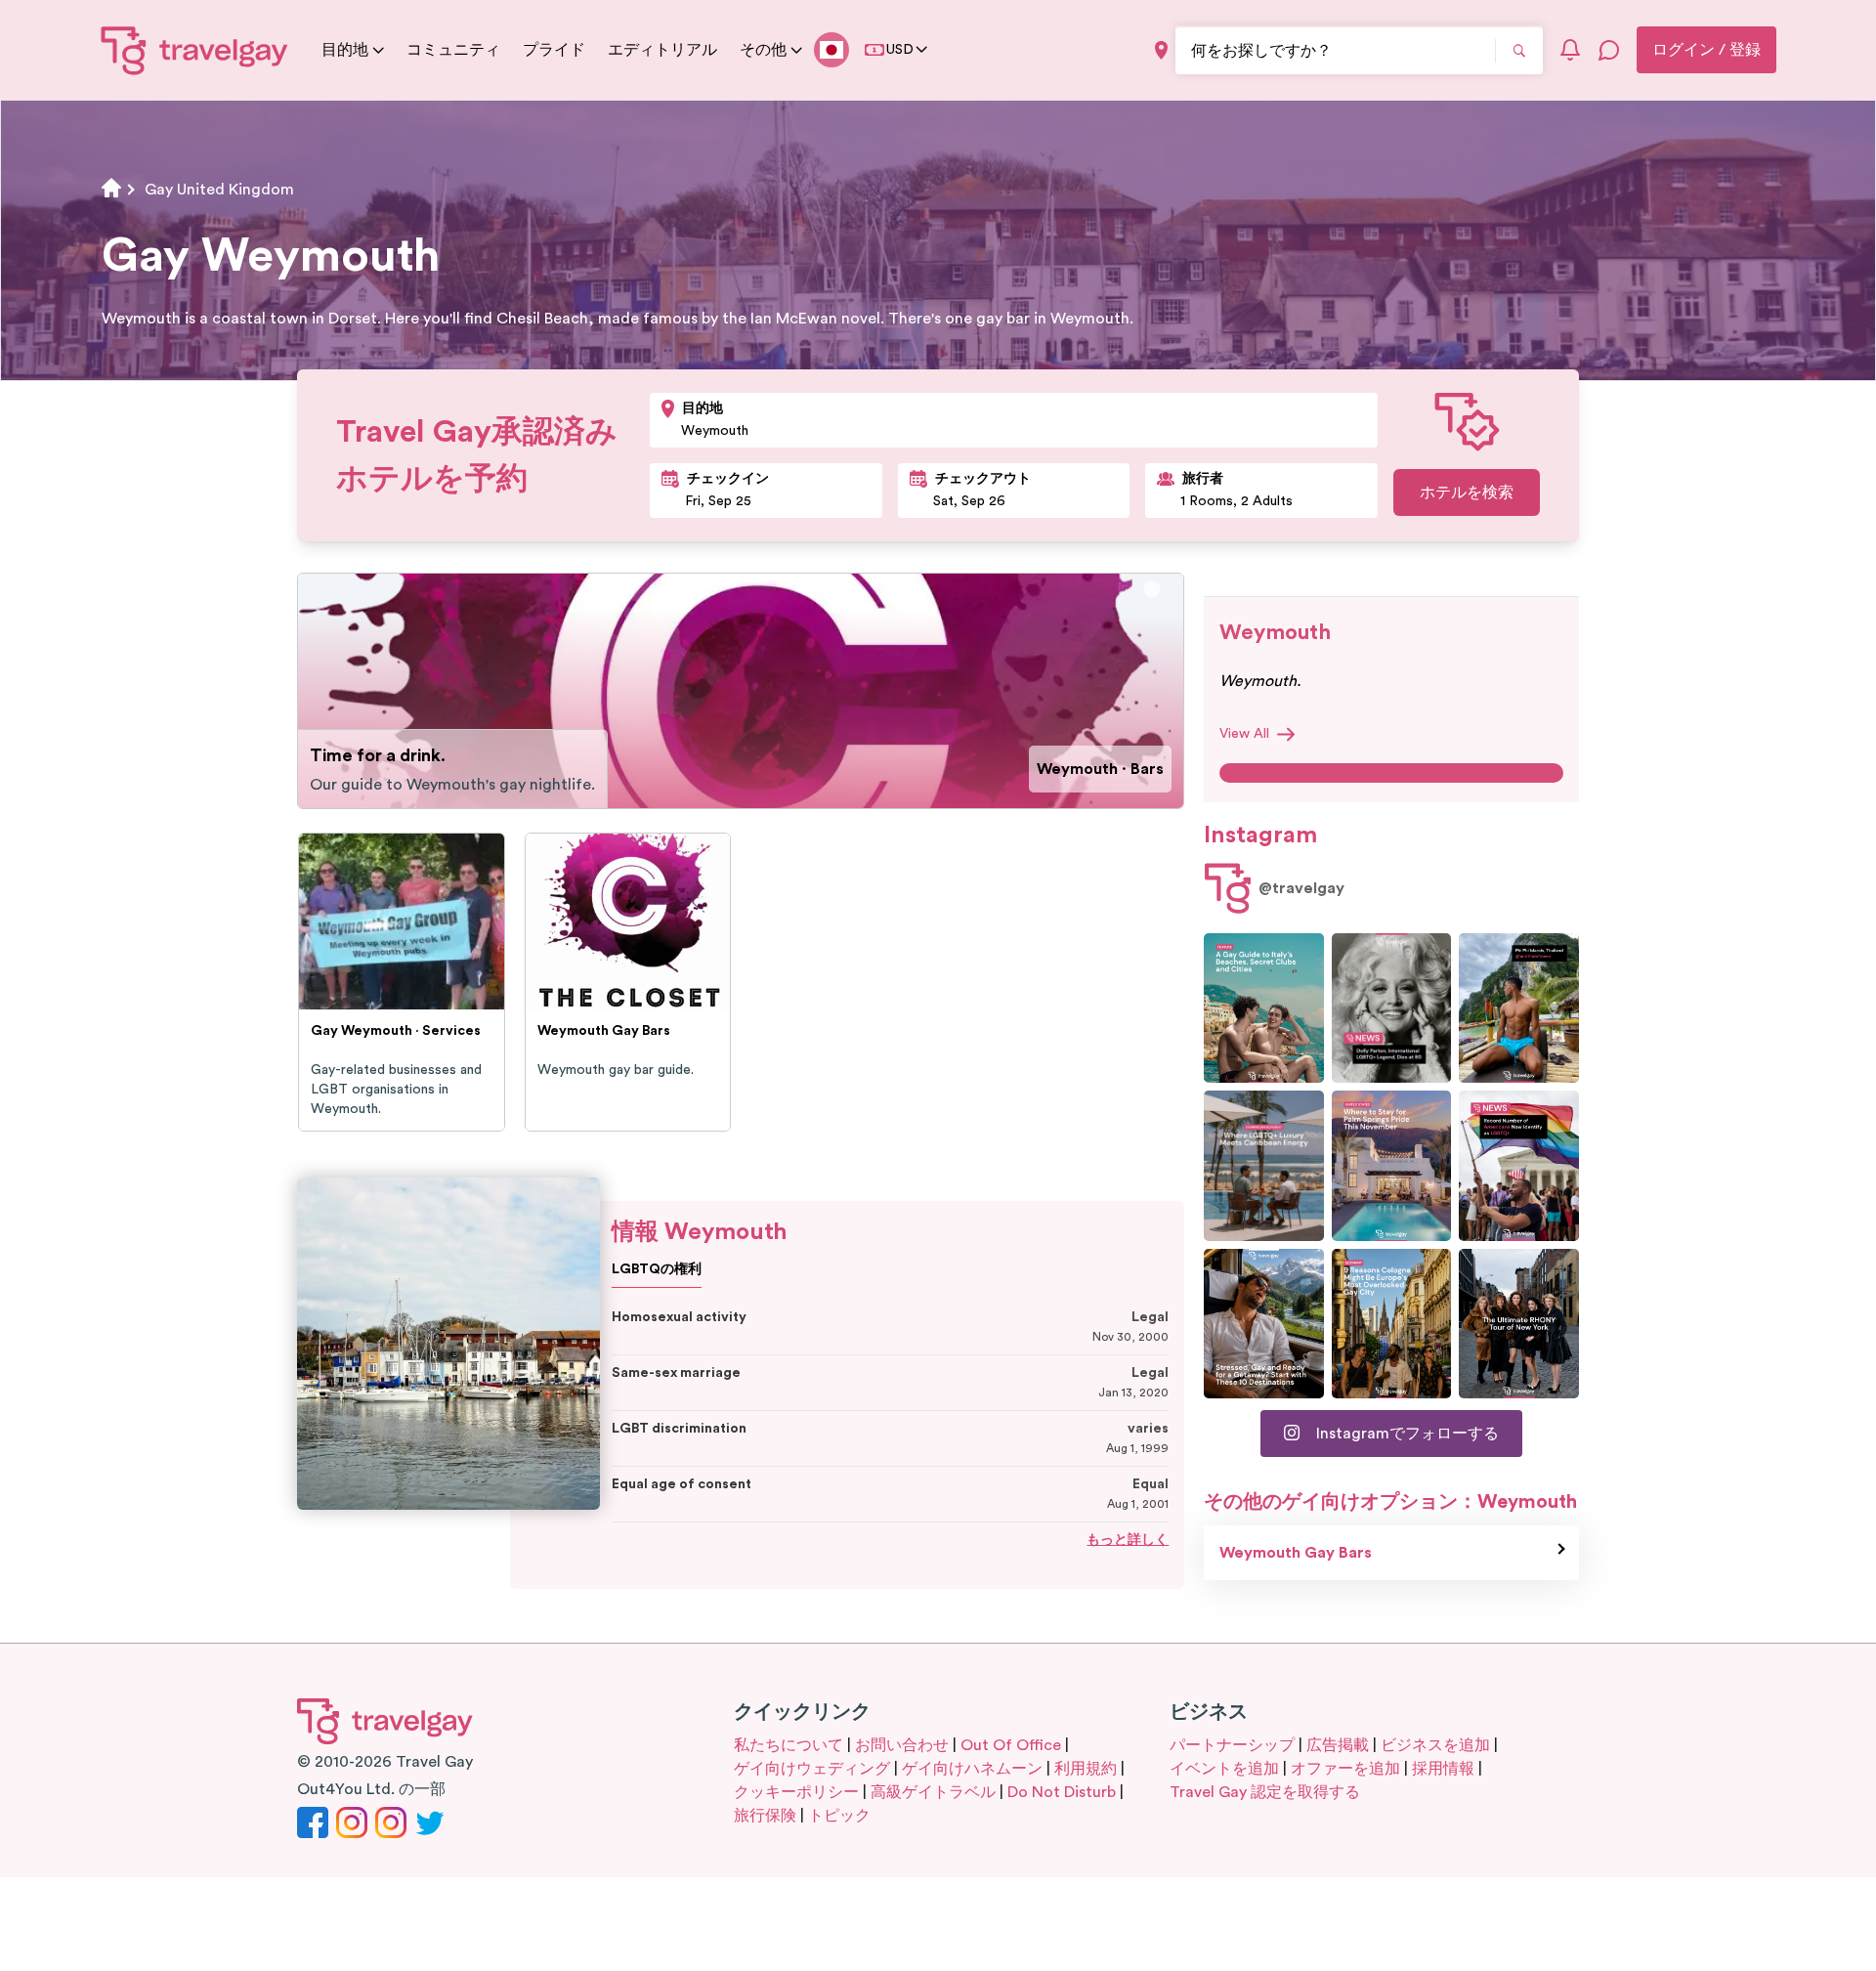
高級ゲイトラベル (933, 1792)
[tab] (1152, 590)
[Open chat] (1609, 50)
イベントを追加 (1224, 1769)
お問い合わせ (902, 1745)
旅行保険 (765, 1816)
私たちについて (789, 1745)
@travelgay (1301, 888)
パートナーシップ (1232, 1745)
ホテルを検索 (1467, 493)
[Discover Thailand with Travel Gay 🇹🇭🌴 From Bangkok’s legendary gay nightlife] (1519, 1008)
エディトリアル (662, 50)
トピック (839, 1816)
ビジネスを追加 (1435, 1745)
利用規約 (1086, 1769)
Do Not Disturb (1062, 1792)
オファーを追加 (1345, 1769)
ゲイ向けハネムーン (972, 1769)
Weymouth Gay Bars (1296, 1553)
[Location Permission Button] (1161, 50)
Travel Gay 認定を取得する (1265, 1792)
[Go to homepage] (195, 50)
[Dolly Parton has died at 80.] (1392, 1008)
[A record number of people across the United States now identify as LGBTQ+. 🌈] (1519, 1165)
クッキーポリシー (796, 1792)
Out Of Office (1011, 1745)
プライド (554, 50)
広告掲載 (1338, 1745)
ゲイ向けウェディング (812, 1769)
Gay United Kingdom (219, 190)
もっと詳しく (1128, 1540)
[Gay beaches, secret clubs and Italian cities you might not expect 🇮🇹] (1264, 1008)
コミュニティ (453, 50)
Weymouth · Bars (1100, 769)
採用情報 (1443, 1769)
